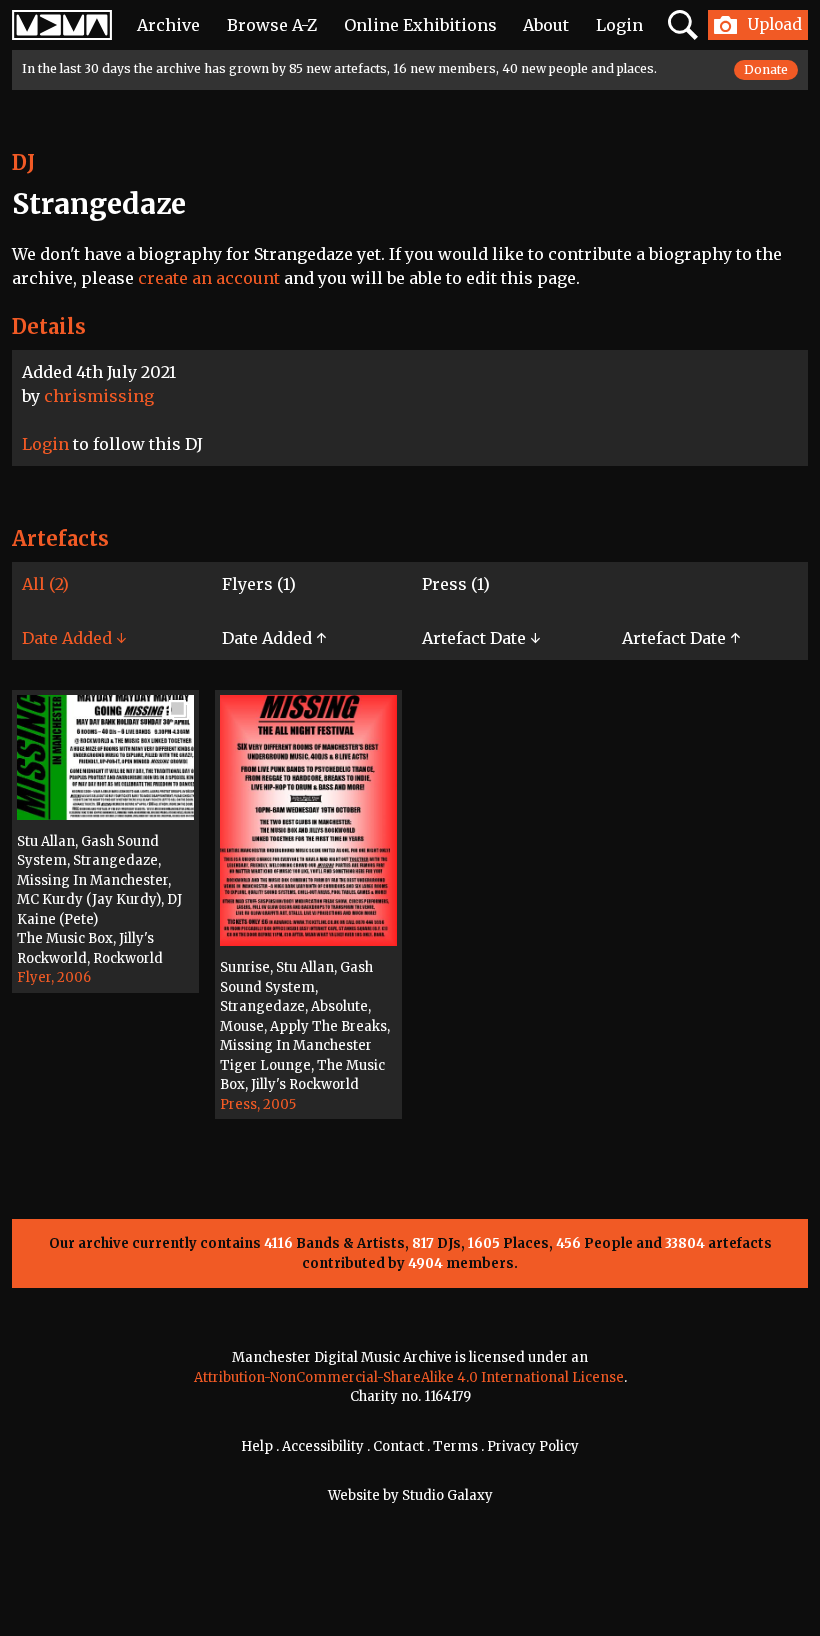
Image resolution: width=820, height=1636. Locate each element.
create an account (209, 278)
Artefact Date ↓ (481, 638)
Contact (398, 1446)
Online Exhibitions (420, 25)
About (546, 25)
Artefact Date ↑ (681, 638)
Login (619, 25)
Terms (455, 1446)
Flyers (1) (259, 584)
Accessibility (323, 1446)
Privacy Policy (533, 1446)
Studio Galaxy (447, 1495)
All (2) (45, 584)
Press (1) (456, 584)
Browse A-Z (272, 25)
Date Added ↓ (74, 638)
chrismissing (99, 396)
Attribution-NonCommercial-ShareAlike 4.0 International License (409, 1377)
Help (257, 1446)
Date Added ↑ (274, 638)
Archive (168, 25)
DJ (23, 162)
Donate (766, 69)
